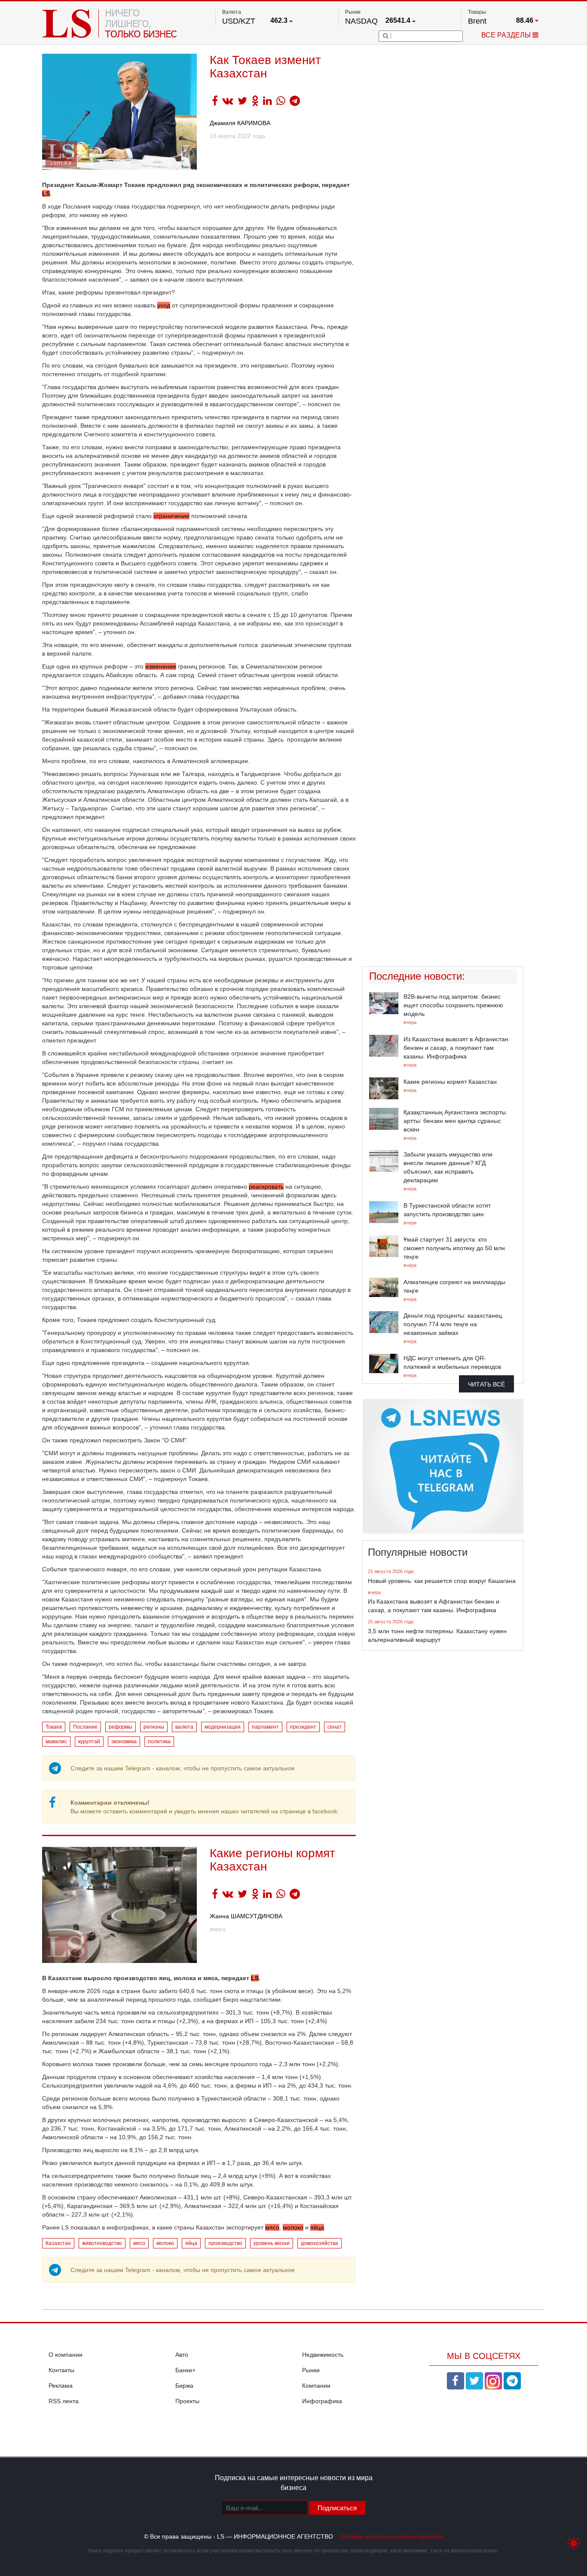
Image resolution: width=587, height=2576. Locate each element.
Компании (316, 2386)
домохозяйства (319, 2243)
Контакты (61, 2370)
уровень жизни (272, 2243)
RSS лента (64, 2401)
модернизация (223, 1727)
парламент (265, 1727)
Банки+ (185, 2370)
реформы (121, 1727)
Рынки (311, 2370)
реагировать (266, 1187)
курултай (89, 1742)
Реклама (61, 2386)
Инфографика (322, 2401)
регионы (154, 1727)
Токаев (54, 1727)
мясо (272, 2227)
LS (255, 1978)
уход (164, 305)
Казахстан (58, 2243)
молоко (293, 2227)
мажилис (56, 1742)
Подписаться (337, 2508)
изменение (161, 666)
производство (225, 2243)
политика (159, 1742)
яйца (317, 2227)
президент (303, 1727)
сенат (335, 1727)
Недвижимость (323, 2355)
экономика (124, 1742)
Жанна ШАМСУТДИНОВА (246, 1916)
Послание (85, 1727)
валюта (184, 1727)
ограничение (171, 516)
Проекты (187, 2401)
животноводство (102, 2243)
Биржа (184, 2386)
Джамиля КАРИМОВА (240, 123)
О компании (66, 2355)
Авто (182, 2355)
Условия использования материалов (391, 2536)
